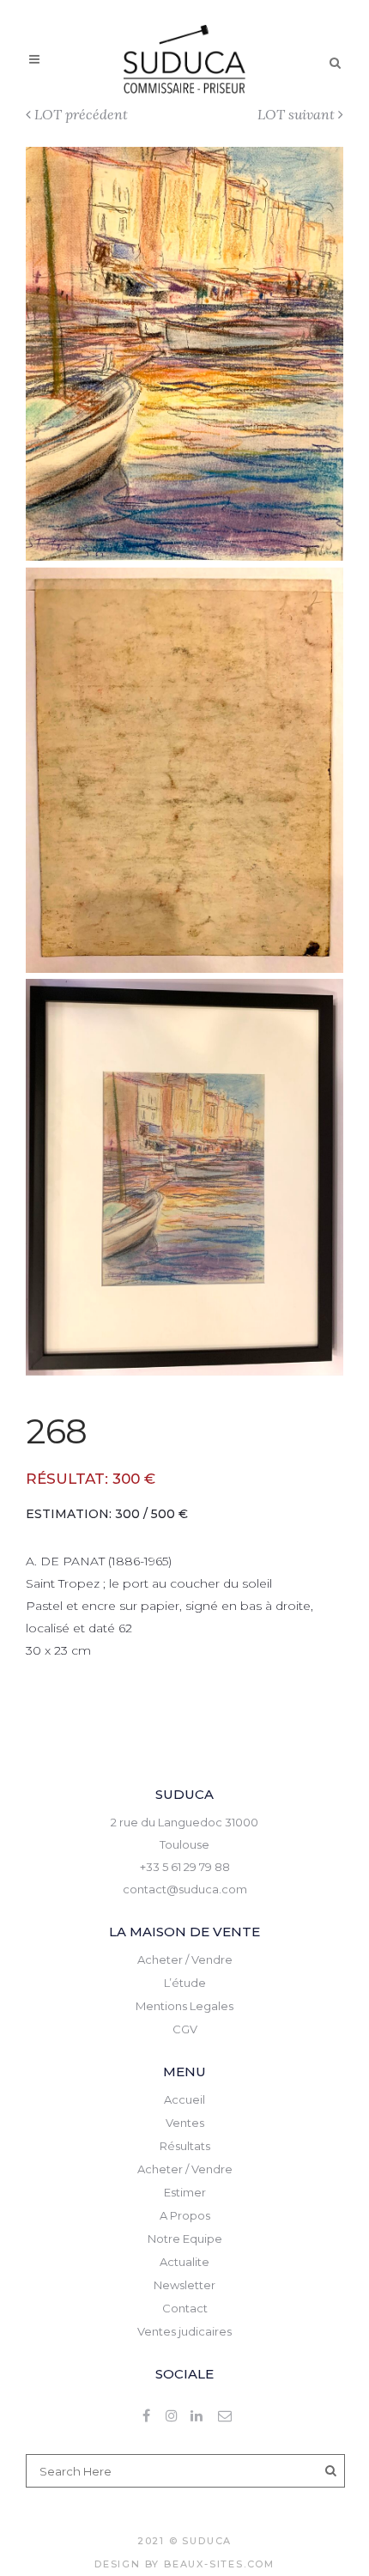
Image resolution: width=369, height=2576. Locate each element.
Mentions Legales (184, 2006)
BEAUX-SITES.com (219, 2564)
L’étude (185, 1983)
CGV (185, 2029)
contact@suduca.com (185, 1889)
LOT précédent (81, 114)
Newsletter (184, 2285)
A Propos (185, 2215)
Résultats (185, 2146)
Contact (185, 2308)
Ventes (185, 2123)
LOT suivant (296, 114)
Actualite (184, 2262)
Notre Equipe (185, 2239)
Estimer (185, 2192)
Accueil (184, 2099)
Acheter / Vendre (185, 1959)
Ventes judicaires (184, 2331)
